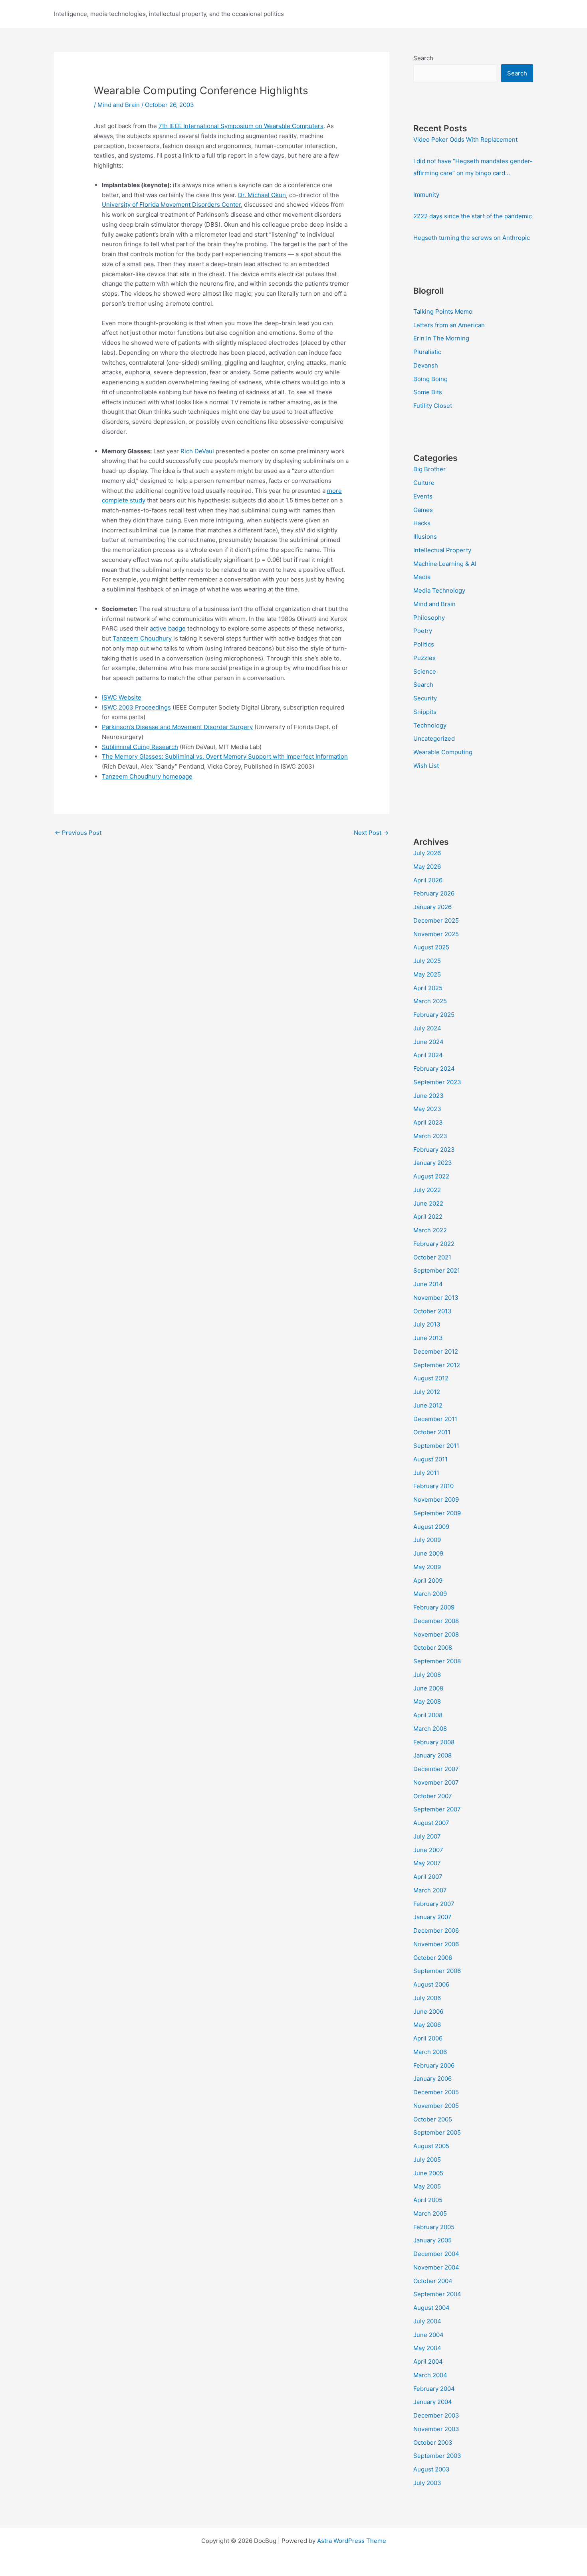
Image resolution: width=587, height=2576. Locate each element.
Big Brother (429, 469)
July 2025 (427, 961)
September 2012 (437, 1365)
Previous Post (78, 833)
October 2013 (432, 1311)
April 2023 (428, 1122)
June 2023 (428, 1096)
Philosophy (429, 618)
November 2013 (436, 1298)
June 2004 (428, 2335)
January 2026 (432, 907)
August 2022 (431, 1176)
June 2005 (428, 2173)
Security (425, 698)
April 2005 (428, 2200)
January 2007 (432, 1917)
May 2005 (427, 2186)
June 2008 (428, 1688)
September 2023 (437, 1082)
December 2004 (436, 2254)
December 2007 (436, 1769)
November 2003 (436, 2429)
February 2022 (434, 1244)
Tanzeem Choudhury (142, 638)
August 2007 (431, 1823)
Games (423, 510)
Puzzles (424, 658)
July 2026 (427, 853)
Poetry (423, 631)
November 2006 (436, 1944)
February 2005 (434, 2227)
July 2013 (427, 1324)
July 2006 (427, 1998)
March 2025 (430, 1001)
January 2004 (433, 2402)
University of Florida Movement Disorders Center (171, 205)
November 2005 (436, 2106)
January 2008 (432, 1755)
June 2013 (428, 1338)
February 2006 (434, 2065)
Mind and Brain (119, 105)
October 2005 (433, 2119)
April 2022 (428, 1217)
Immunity (426, 195)
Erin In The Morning (441, 338)
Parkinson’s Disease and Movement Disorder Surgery (177, 727)
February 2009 (434, 1607)
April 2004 (428, 2361)
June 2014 (428, 1284)
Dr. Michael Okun (262, 195)
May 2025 (427, 974)
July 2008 (427, 1675)
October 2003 (433, 2443)
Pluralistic (427, 352)
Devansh (426, 365)
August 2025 (431, 947)
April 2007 (428, 1877)
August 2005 (431, 2146)
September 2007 (437, 1809)
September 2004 (437, 2294)
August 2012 (431, 1378)
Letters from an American (449, 325)
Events (423, 496)
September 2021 (437, 1270)
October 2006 (433, 1958)
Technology (430, 725)
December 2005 (436, 2092)
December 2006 (436, 1931)
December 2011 (435, 1419)
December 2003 (436, 2415)
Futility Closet (433, 406)
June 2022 (428, 1203)
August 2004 (431, 2308)
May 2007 (427, 1863)
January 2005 (432, 2240)
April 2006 (428, 2038)
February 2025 (434, 1015)
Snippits (425, 712)
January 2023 (433, 1163)
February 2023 (434, 1150)
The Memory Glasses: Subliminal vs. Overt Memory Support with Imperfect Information (225, 756)
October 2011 (432, 1432)
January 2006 (432, 2079)
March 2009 (430, 1594)
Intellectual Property (442, 550)
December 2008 (436, 1621)
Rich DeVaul (197, 451)
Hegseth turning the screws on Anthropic (472, 238)
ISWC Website (122, 697)
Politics (424, 644)
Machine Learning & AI (445, 564)
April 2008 (428, 1715)
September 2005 (437, 2132)
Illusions (425, 537)
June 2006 (428, 2012)
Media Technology (439, 590)
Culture (424, 483)
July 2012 (427, 1392)
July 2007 (427, 1836)
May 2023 (427, 1109)
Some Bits (428, 392)
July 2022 (427, 1190)
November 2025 (436, 934)
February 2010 (433, 1486)
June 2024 (428, 1042)
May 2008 (427, 1701)
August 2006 (431, 1984)
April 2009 (428, 1581)
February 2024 (434, 1069)
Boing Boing (430, 379)
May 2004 (427, 2348)
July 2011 (426, 1473)
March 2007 (430, 1890)
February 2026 (434, 893)
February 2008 (434, 1742)
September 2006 (437, 1971)
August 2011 (430, 1459)
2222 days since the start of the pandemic (473, 216)
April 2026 (428, 880)
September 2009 (437, 1513)
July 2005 (427, 2160)
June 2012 (428, 1405)
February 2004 (434, 2389)
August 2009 (431, 1527)
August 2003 (431, 2469)
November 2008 (436, 1634)
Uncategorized (434, 738)
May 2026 (427, 867)
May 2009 (427, 1567)
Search (423, 58)
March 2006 (430, 2052)
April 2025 (428, 988)
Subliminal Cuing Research (140, 747)
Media (422, 577)
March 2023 (430, 1136)
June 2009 (428, 1553)
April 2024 (428, 1055)
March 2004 (430, 2375)
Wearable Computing (443, 752)
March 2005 (430, 2213)
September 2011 (436, 1446)
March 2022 (430, 1230)
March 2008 (430, 1729)
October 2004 (433, 2281)
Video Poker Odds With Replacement (465, 139)
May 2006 (427, 2025)
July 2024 (427, 1028)
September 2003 (437, 2456)
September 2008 (437, 1661)
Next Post (371, 833)
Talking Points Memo (443, 311)
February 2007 (434, 1904)
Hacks (422, 523)
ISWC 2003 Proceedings (136, 707)
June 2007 (428, 1850)
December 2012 (436, 1351)
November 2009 (436, 1500)
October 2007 (433, 1796)
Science (425, 671)
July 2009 (427, 1540)
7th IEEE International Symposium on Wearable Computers (241, 126)
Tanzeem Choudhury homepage (147, 776)
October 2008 (433, 1648)
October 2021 (432, 1257)
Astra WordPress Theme (352, 2541)
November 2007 (436, 1782)
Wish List (426, 766)
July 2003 (427, 2483)
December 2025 (436, 920)
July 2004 (427, 2321)
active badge (168, 628)
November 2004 (436, 2267)
